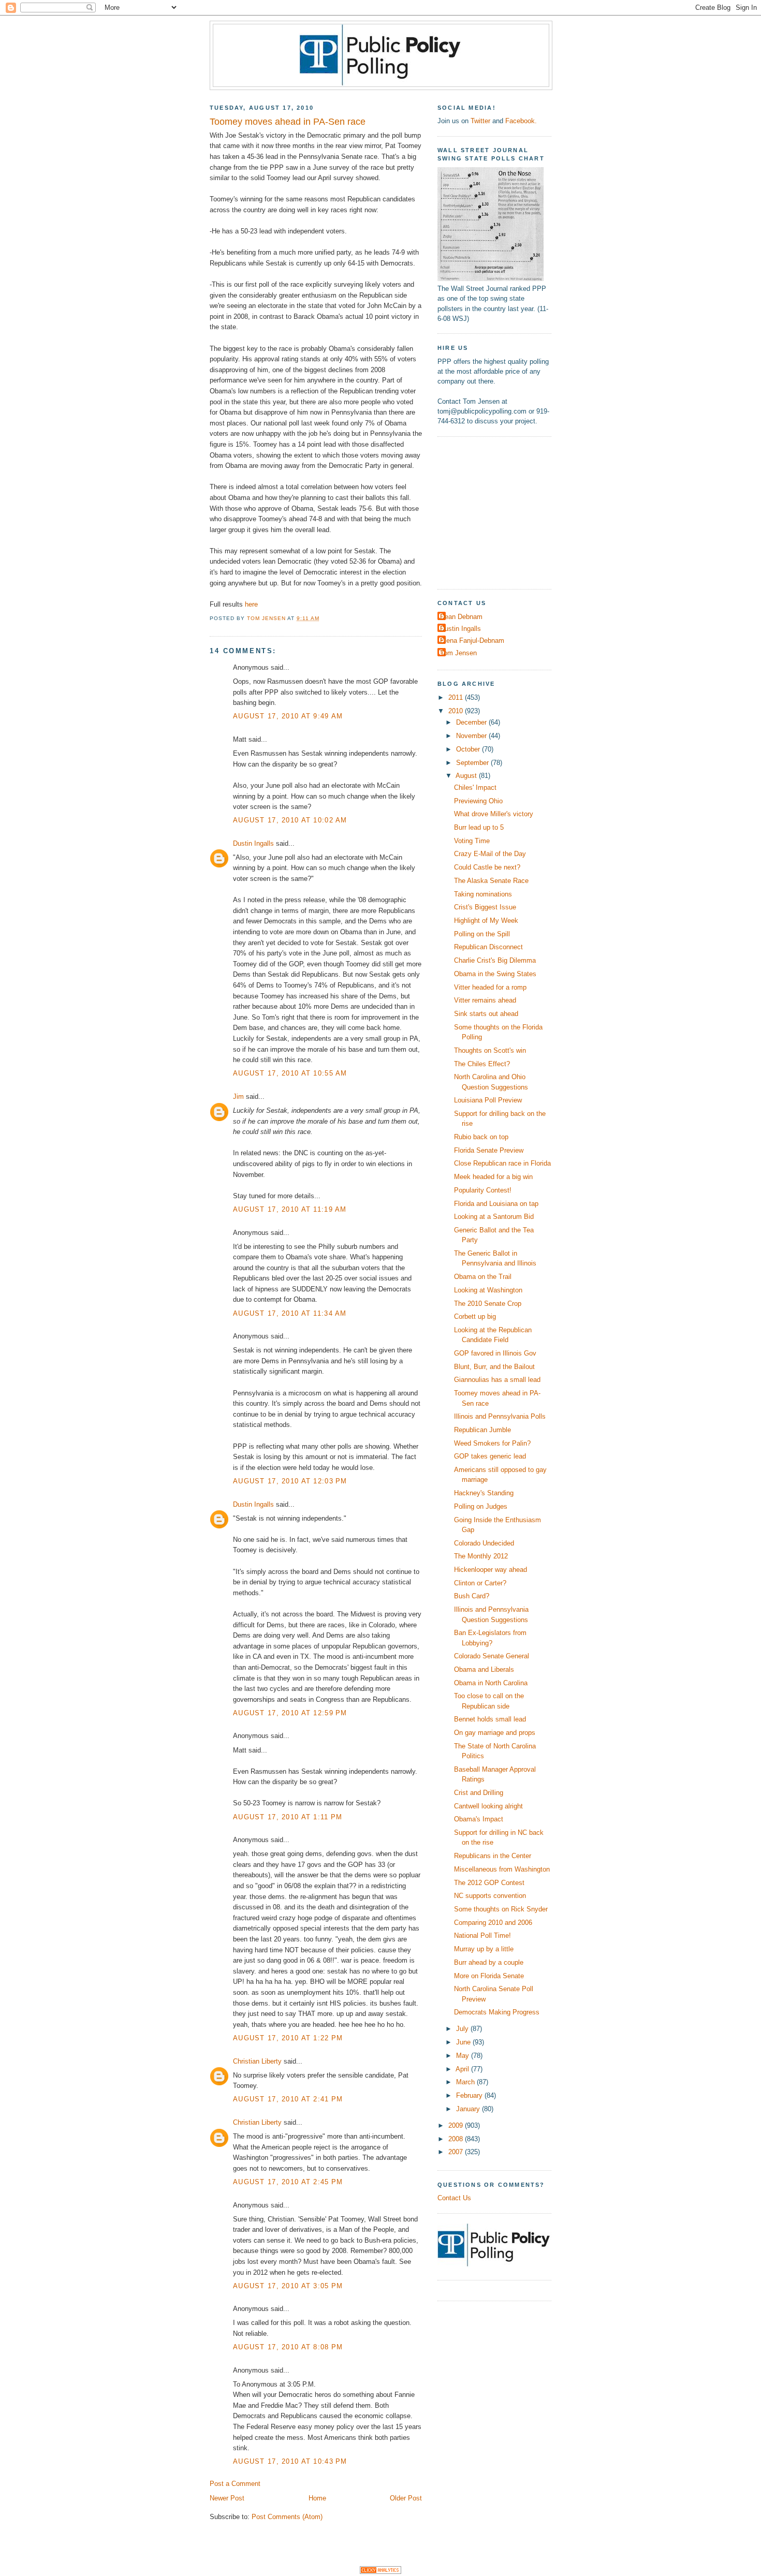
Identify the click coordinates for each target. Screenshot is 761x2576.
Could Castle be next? (487, 867)
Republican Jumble (482, 1430)
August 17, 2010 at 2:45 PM (288, 2182)
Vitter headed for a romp (490, 987)
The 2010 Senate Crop (488, 1304)
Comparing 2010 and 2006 (493, 1923)
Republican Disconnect (488, 947)
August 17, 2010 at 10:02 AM (290, 820)
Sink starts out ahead (486, 1014)
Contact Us (454, 2198)
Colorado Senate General (492, 1656)
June (464, 2042)
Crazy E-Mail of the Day (490, 854)
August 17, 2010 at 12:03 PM (290, 1481)
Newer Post (227, 2498)
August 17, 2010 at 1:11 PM (288, 1817)
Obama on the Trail (483, 1277)
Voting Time (472, 841)
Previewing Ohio (478, 801)
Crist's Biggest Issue (485, 907)
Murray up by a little (484, 1949)
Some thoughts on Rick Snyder (501, 1909)
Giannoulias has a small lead (497, 1380)
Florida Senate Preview (489, 1150)
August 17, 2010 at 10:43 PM (290, 2461)
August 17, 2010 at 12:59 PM (290, 1713)
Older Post (406, 2498)
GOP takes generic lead (490, 1456)
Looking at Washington (488, 1290)
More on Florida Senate (489, 1976)
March (466, 2082)
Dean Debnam (461, 617)
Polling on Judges (481, 1506)
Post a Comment (235, 2484)
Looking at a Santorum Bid (494, 1217)
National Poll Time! (482, 1935)
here (251, 604)
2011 (457, 697)
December (472, 722)
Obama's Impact (479, 1819)
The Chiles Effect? (482, 1064)
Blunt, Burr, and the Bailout (494, 1367)
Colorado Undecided (484, 1543)
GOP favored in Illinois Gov (495, 1353)
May (464, 2056)
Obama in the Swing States (495, 974)
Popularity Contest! (483, 1190)
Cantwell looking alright (488, 1806)
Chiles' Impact (475, 787)
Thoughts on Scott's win (490, 1050)
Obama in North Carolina (491, 1683)
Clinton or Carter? (480, 1583)
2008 (457, 2139)
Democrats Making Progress (497, 2012)
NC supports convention (490, 1896)
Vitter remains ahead (485, 1000)
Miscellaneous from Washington (502, 1869)
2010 (457, 711)
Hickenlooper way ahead (491, 1570)
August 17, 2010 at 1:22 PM (288, 2038)
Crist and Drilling (479, 1793)
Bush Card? (472, 1596)
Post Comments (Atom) (287, 2517)
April (463, 2069)
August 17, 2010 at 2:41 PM (288, 2099)
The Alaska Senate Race (491, 881)
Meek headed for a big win (493, 1177)
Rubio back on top (481, 1137)
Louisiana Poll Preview (488, 1100)
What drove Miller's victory (494, 814)
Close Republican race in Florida (502, 1163)
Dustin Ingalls (253, 843)
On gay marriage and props (495, 1733)
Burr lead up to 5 (479, 827)
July (463, 2029)
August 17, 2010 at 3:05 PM (288, 2286)
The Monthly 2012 (481, 1556)
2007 (457, 2152)
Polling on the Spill (482, 934)
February (470, 2095)
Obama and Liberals (484, 1669)
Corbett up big (475, 1316)
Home (317, 2498)
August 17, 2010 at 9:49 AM (288, 716)
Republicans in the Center (493, 1856)
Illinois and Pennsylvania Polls (500, 1416)
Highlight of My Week (486, 921)
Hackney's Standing (484, 1493)
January (469, 2109)
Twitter (480, 121)
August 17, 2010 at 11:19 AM (290, 1209)
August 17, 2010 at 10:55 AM (290, 1073)
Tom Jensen (458, 653)
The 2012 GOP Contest (489, 1883)
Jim (238, 1096)
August (467, 776)
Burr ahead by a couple (489, 1962)
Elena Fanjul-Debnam (472, 641)
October (469, 749)
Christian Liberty (257, 2061)
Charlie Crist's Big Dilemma (495, 960)
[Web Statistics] (380, 2572)
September (473, 763)
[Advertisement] (502, 511)
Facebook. (521, 121)
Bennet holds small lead (490, 1719)
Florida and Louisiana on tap (496, 1204)
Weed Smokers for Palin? (492, 1443)
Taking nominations (483, 894)
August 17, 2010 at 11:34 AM (290, 1313)
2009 (457, 2125)
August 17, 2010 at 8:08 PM (288, 2347)
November (472, 736)
